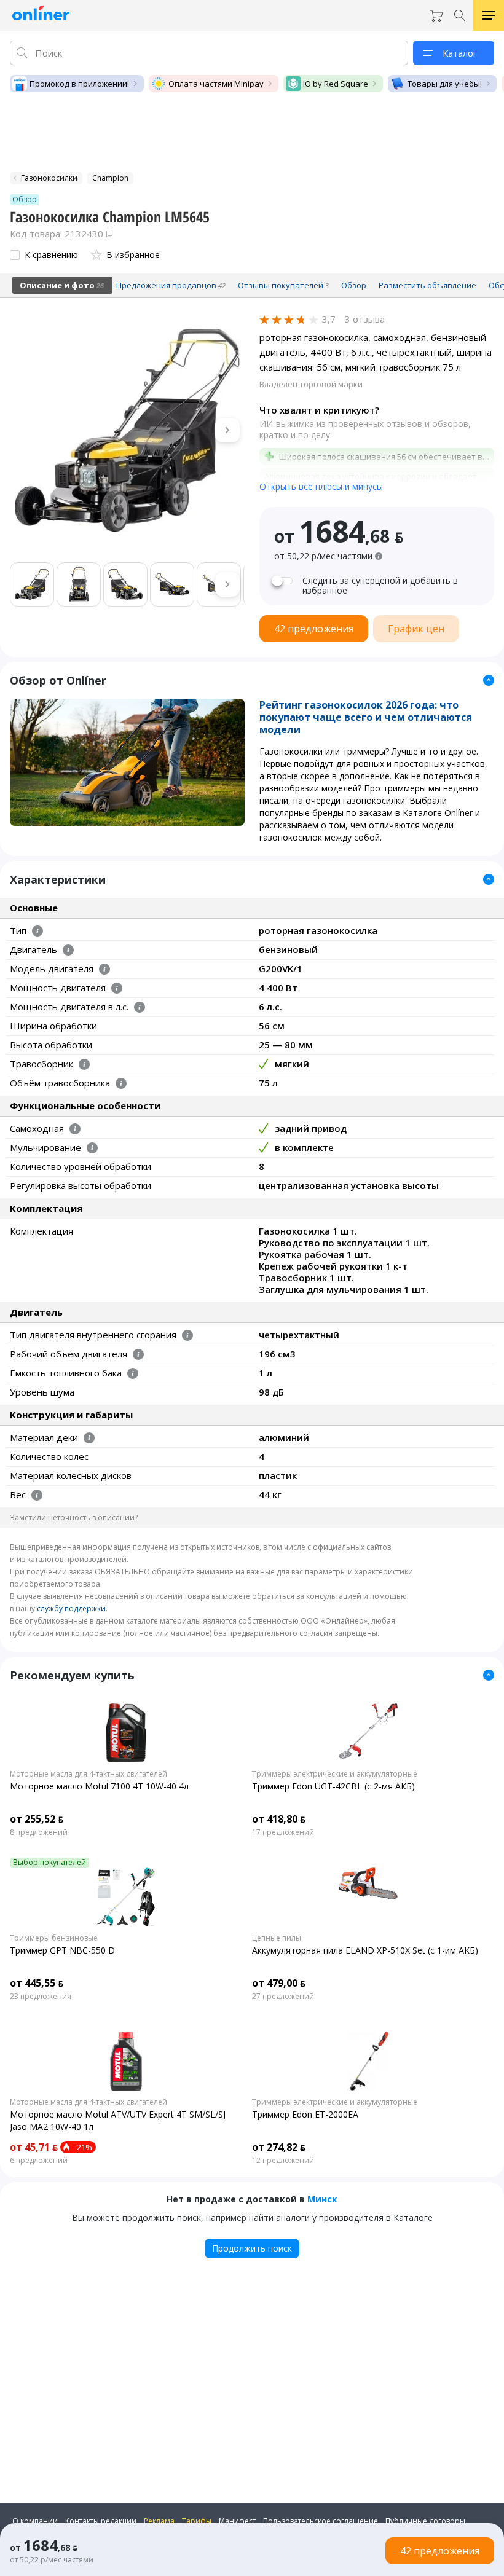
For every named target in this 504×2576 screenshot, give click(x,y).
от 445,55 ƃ (37, 1983)
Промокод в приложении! (79, 84)
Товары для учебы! (445, 84)
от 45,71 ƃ (34, 2147)
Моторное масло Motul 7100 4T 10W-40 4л (99, 1786)
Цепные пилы (277, 1938)
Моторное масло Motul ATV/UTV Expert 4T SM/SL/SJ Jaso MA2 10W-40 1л (118, 2120)
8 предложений (39, 1832)
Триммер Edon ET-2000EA (305, 2114)
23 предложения (41, 1997)
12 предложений (283, 2161)
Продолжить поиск (252, 2248)
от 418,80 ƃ (279, 1819)
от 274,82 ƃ (279, 2147)
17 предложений (283, 1832)
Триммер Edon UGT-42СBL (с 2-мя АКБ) (333, 1786)
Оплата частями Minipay (216, 84)
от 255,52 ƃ (37, 1819)
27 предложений (283, 1997)
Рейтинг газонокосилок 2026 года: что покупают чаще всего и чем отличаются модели (366, 717)
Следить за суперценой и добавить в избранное (380, 586)
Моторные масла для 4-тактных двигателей (89, 1774)
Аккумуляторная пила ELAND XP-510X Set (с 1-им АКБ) (365, 1950)
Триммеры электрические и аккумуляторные (335, 1774)
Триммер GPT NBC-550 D (62, 1950)
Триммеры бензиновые (54, 1938)
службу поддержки (71, 1608)
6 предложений (39, 2161)
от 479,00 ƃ (279, 1983)
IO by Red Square (336, 84)
